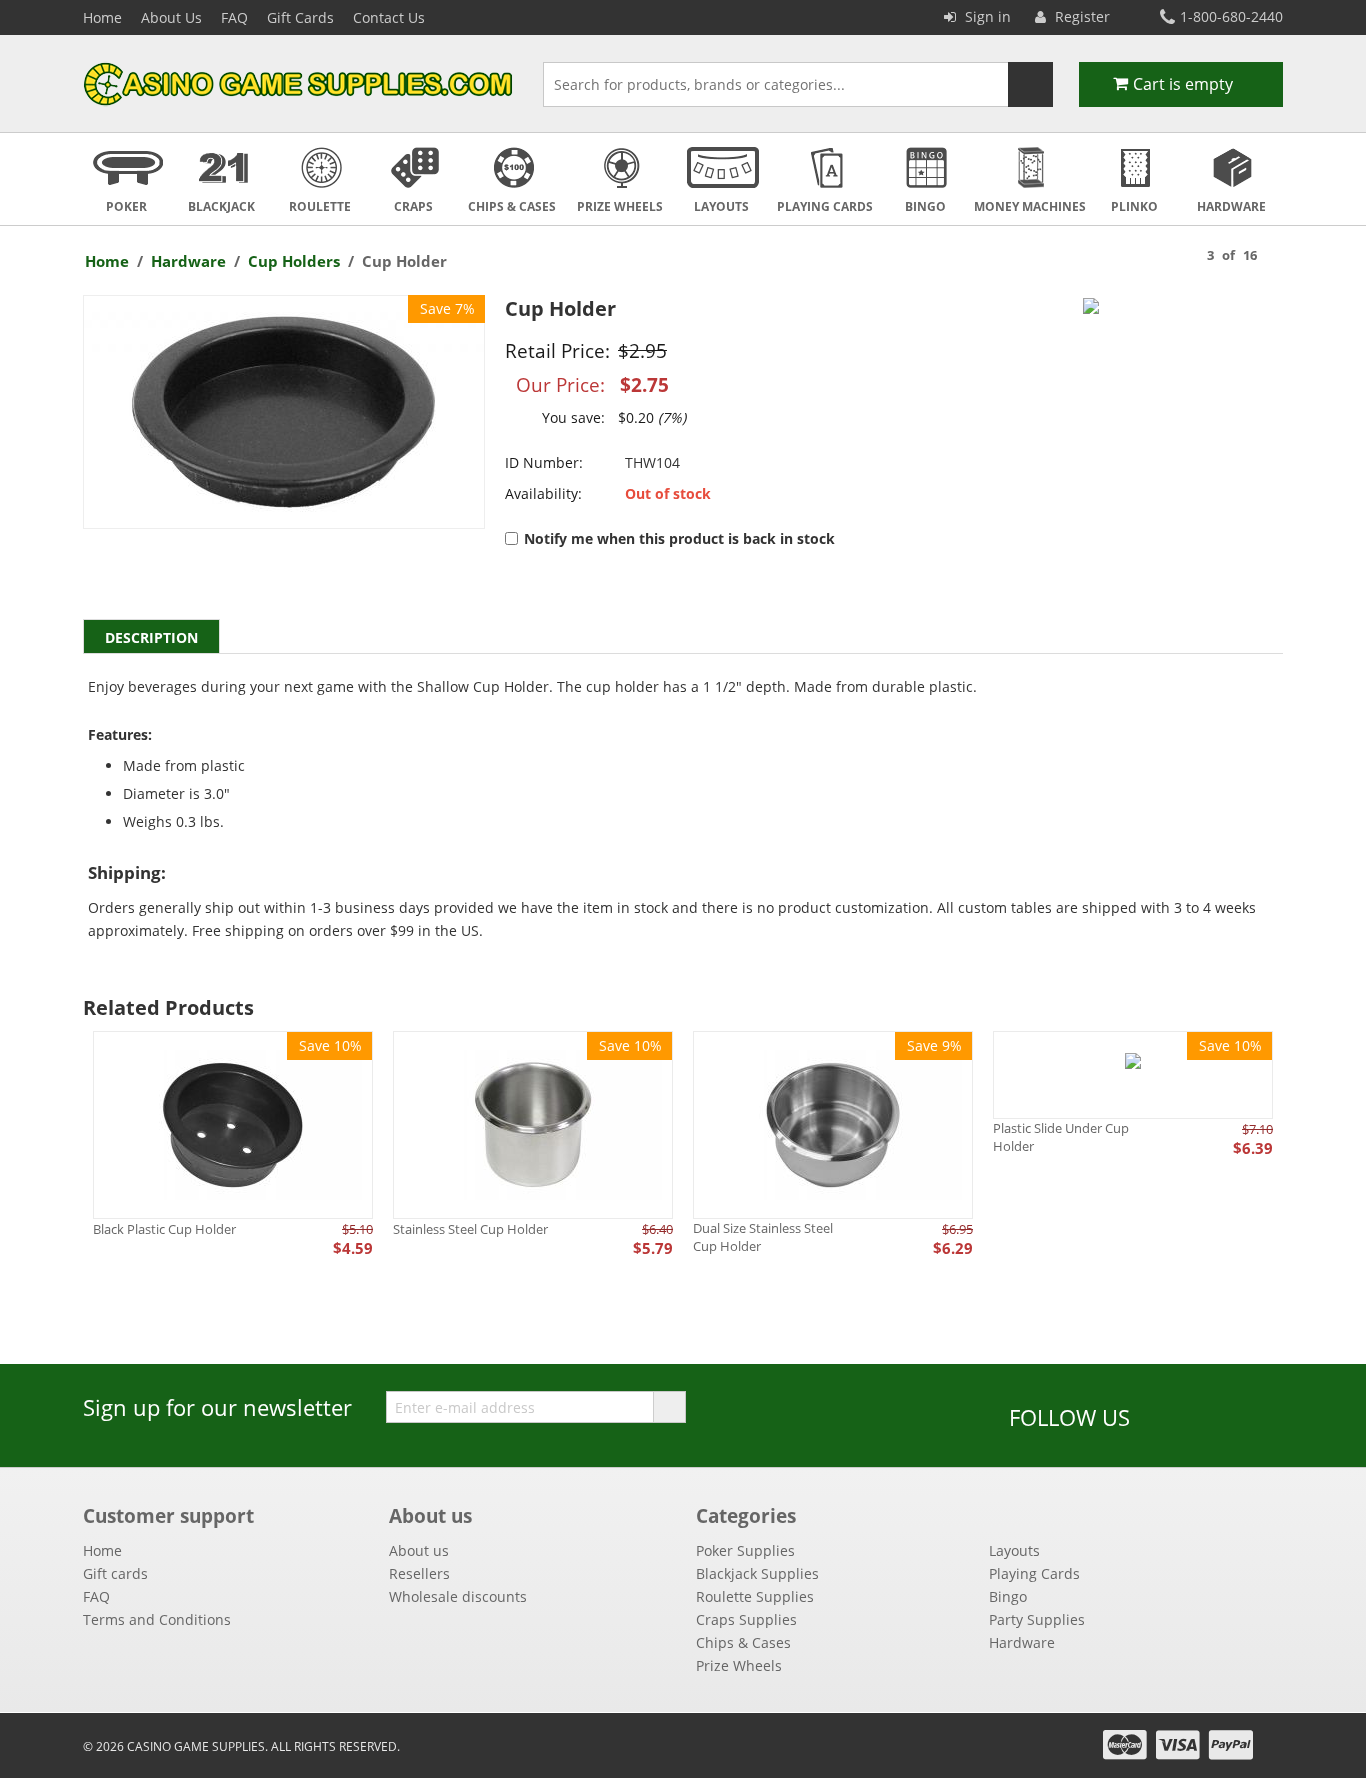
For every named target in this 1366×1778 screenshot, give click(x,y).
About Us (171, 17)
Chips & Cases (743, 1642)
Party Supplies (1037, 1619)
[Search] (1030, 84)
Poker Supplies (745, 1550)
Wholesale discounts (458, 1596)
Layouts (1014, 1550)
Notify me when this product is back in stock (679, 538)
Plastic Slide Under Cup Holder (1061, 1137)
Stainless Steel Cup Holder (470, 1229)
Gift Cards (300, 17)
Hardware (188, 261)
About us (419, 1550)
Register (1080, 16)
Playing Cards (1034, 1573)
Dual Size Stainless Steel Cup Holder (763, 1237)
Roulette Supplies (755, 1596)
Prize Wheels (739, 1665)
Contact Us (389, 17)
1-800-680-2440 (1231, 16)
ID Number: (544, 462)
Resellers (419, 1573)
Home (102, 17)
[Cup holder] (284, 412)
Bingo (1008, 1596)
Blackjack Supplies (757, 1573)
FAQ (234, 17)
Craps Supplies (746, 1619)
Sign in (986, 16)
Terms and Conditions (157, 1619)
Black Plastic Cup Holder (164, 1229)
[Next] (1277, 254)
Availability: (543, 493)
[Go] (669, 1407)
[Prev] (1187, 254)
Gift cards (115, 1573)
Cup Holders (294, 261)
